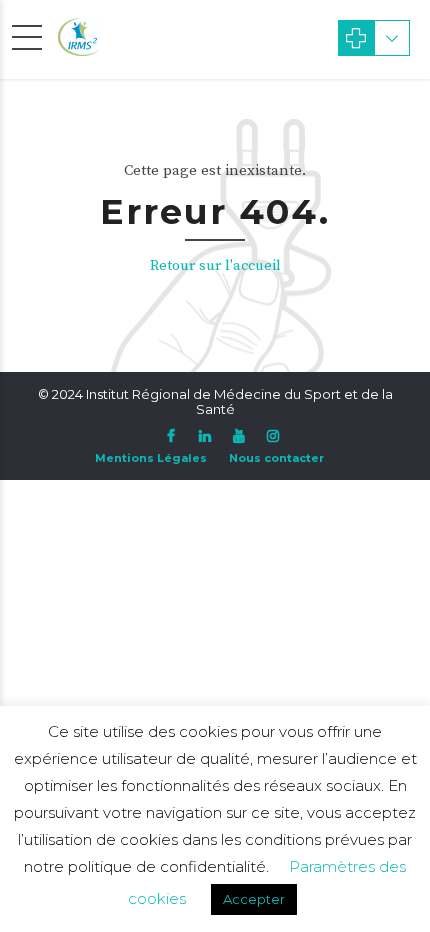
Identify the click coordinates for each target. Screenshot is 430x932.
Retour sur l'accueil (215, 265)
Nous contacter (276, 458)
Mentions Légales (151, 458)
